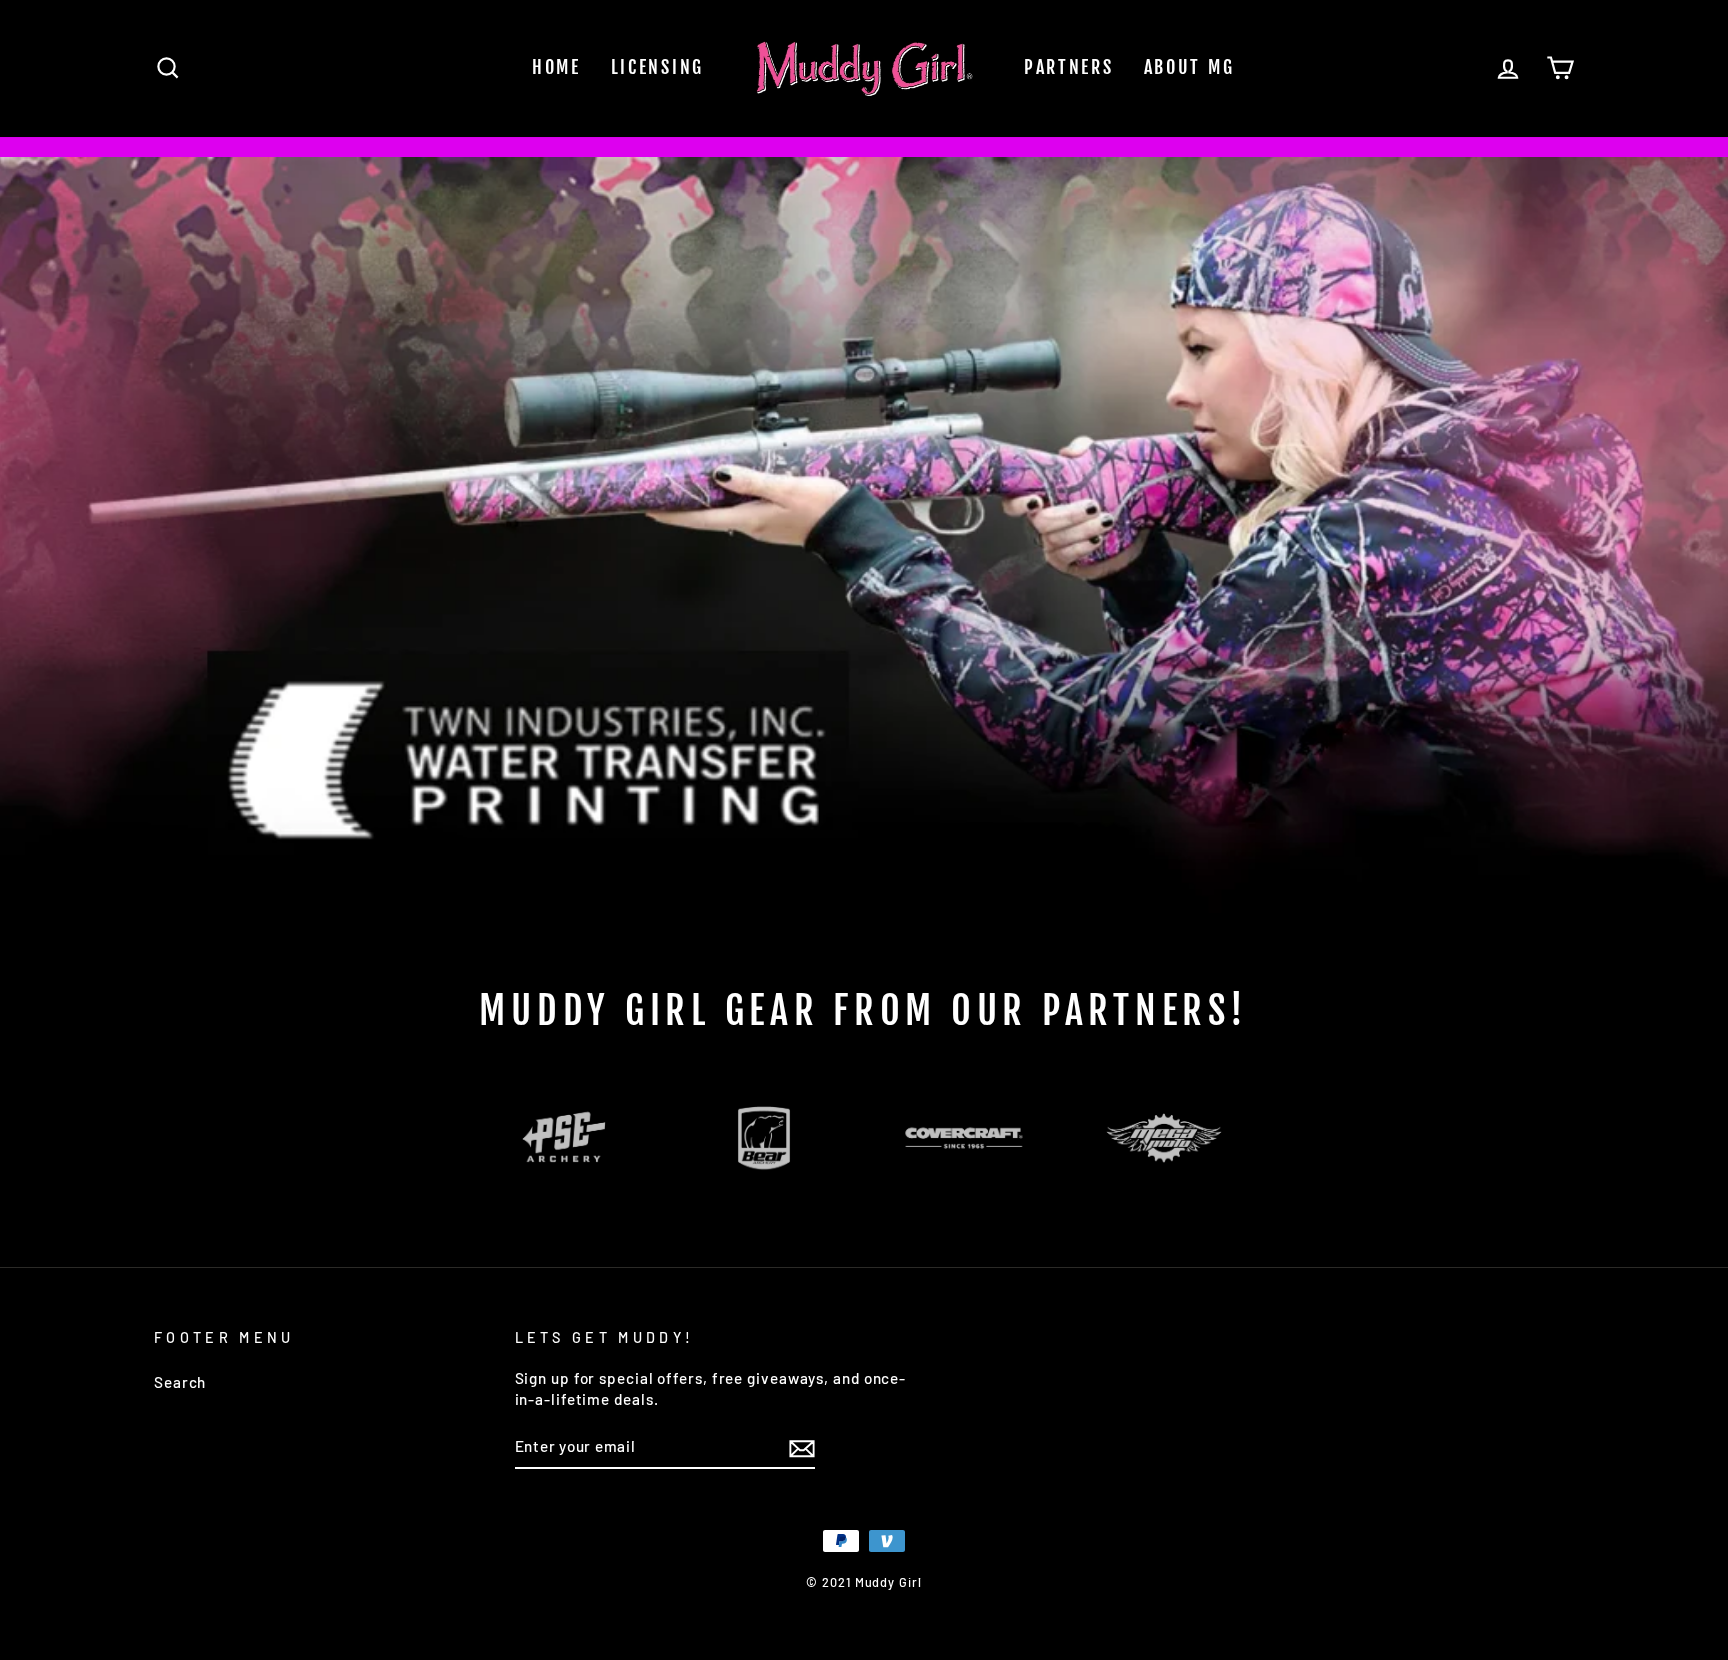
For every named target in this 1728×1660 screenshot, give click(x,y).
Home (556, 67)
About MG (1189, 67)
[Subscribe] (802, 1447)
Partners (1069, 67)
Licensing (657, 67)
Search (180, 1382)
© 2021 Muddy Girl (863, 1582)
